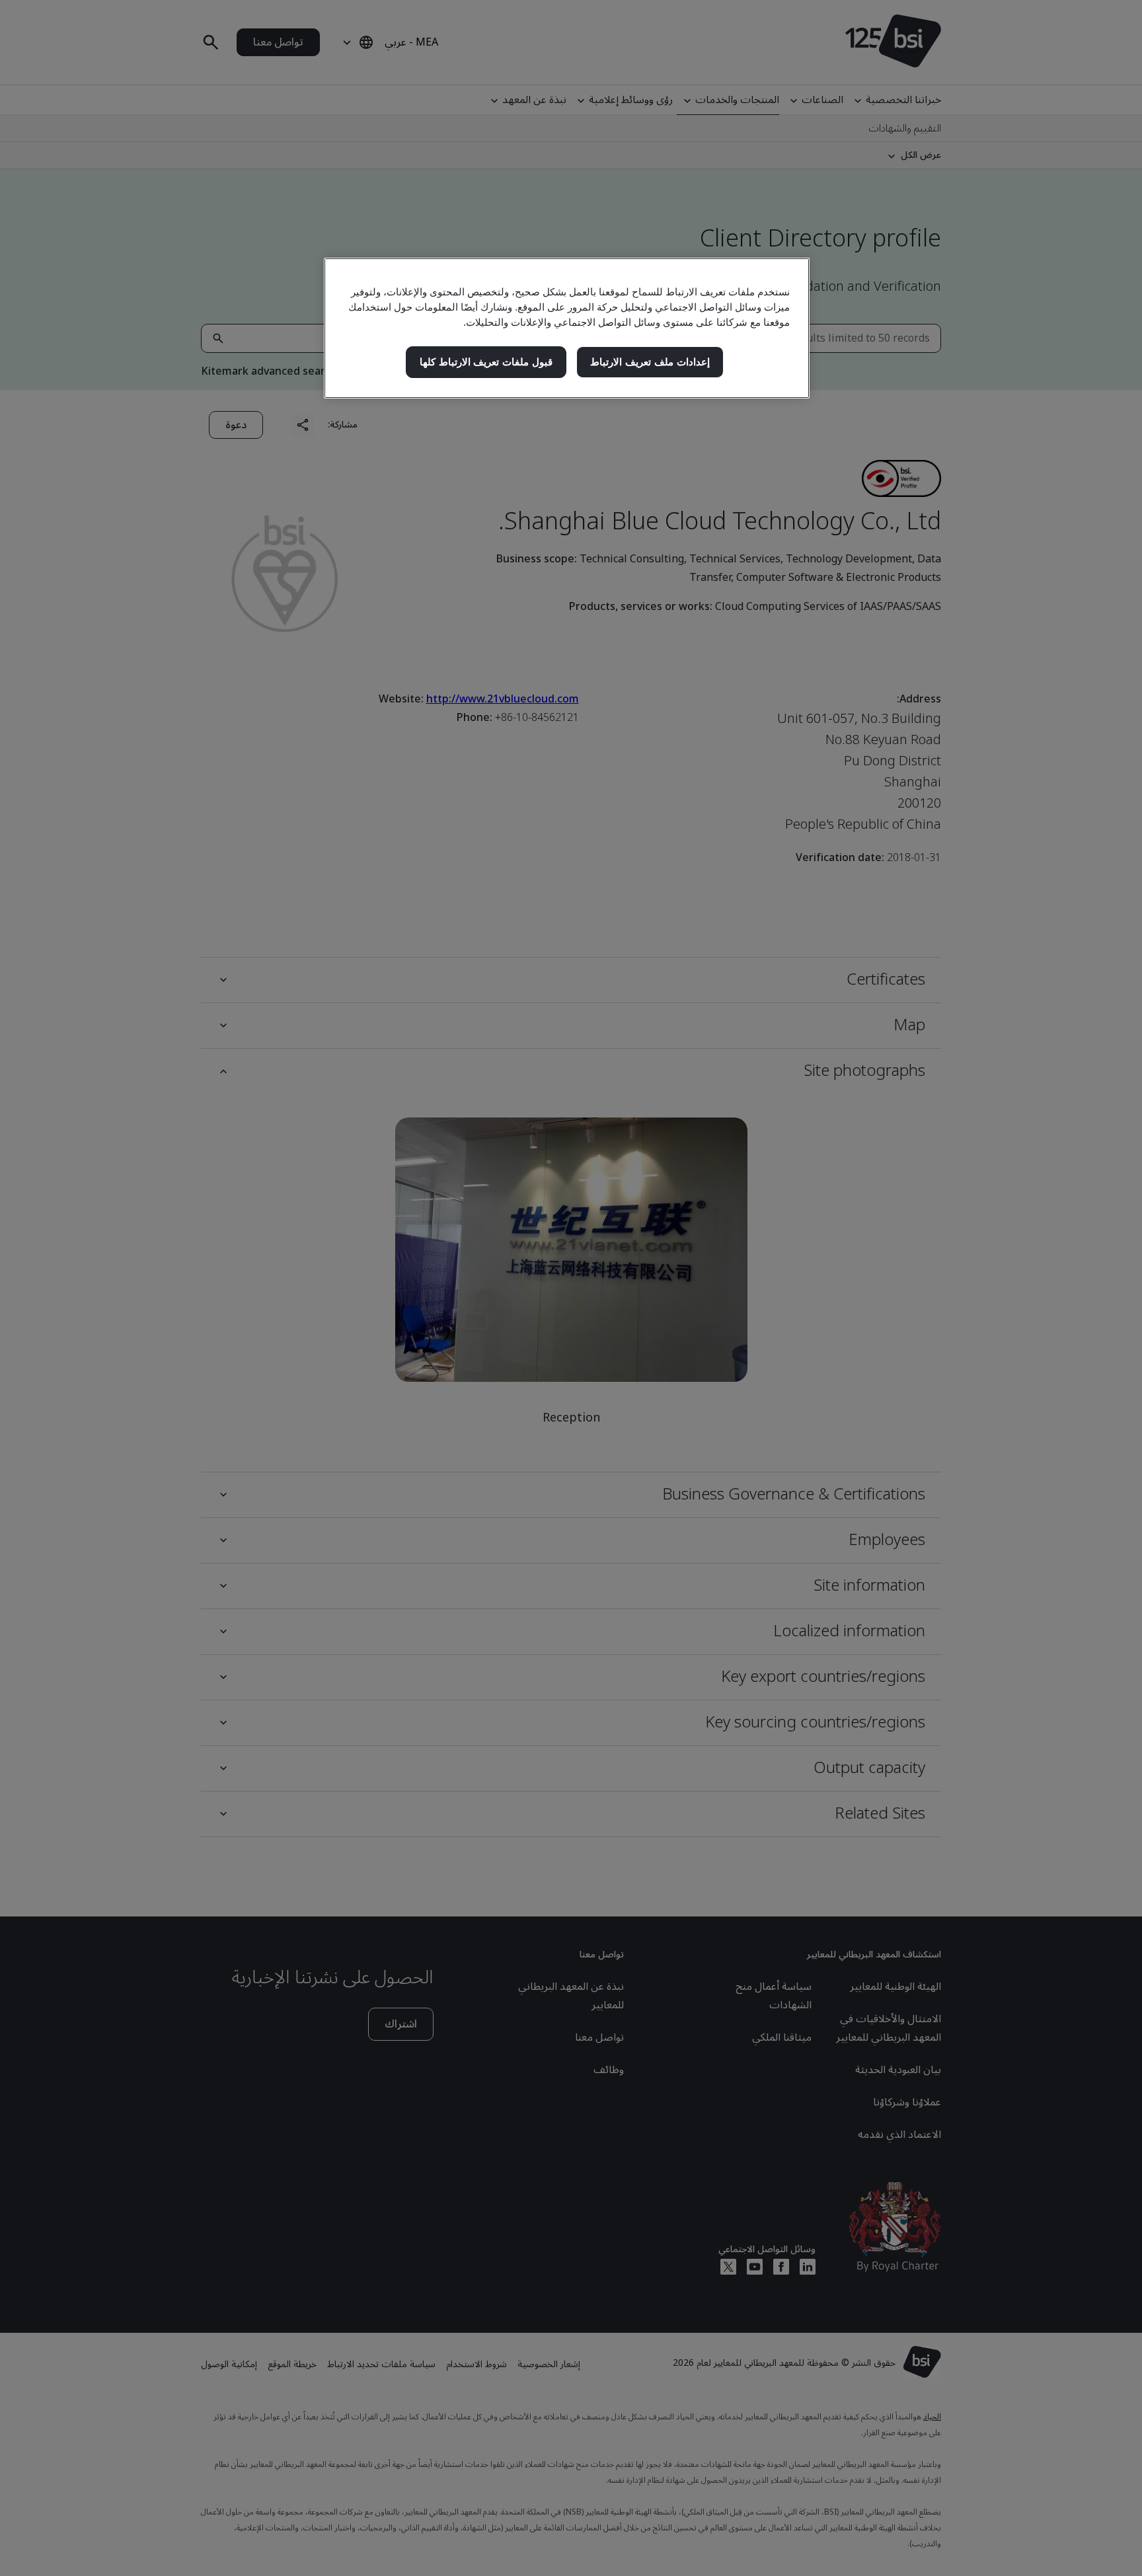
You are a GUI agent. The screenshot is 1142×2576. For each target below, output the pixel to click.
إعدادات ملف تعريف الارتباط (650, 362)
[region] (567, 328)
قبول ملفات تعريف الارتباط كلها (486, 362)
